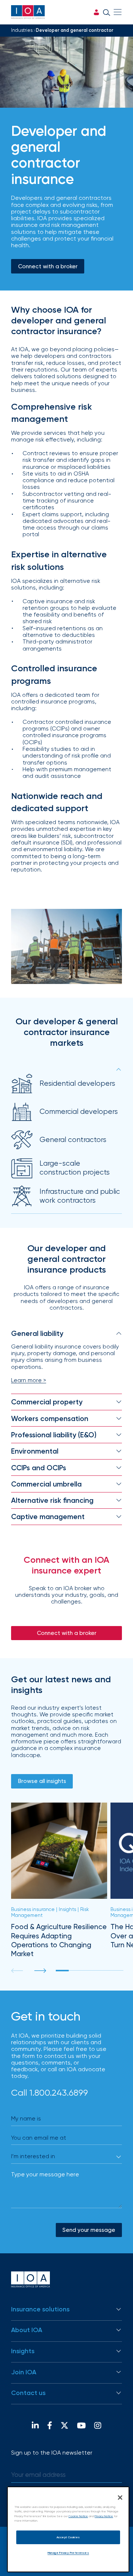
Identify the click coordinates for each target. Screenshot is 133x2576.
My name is (26, 2118)
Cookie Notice (78, 2516)
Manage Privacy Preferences (68, 2553)
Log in (96, 12)
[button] (40, 1971)
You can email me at (39, 2138)
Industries (22, 30)
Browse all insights (42, 1781)
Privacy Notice (104, 2516)
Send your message (89, 2230)
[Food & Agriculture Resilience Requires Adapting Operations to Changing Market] (59, 1880)
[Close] (120, 2498)
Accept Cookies (68, 2537)
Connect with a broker (48, 266)
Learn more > (29, 1380)
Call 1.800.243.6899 (50, 2093)
